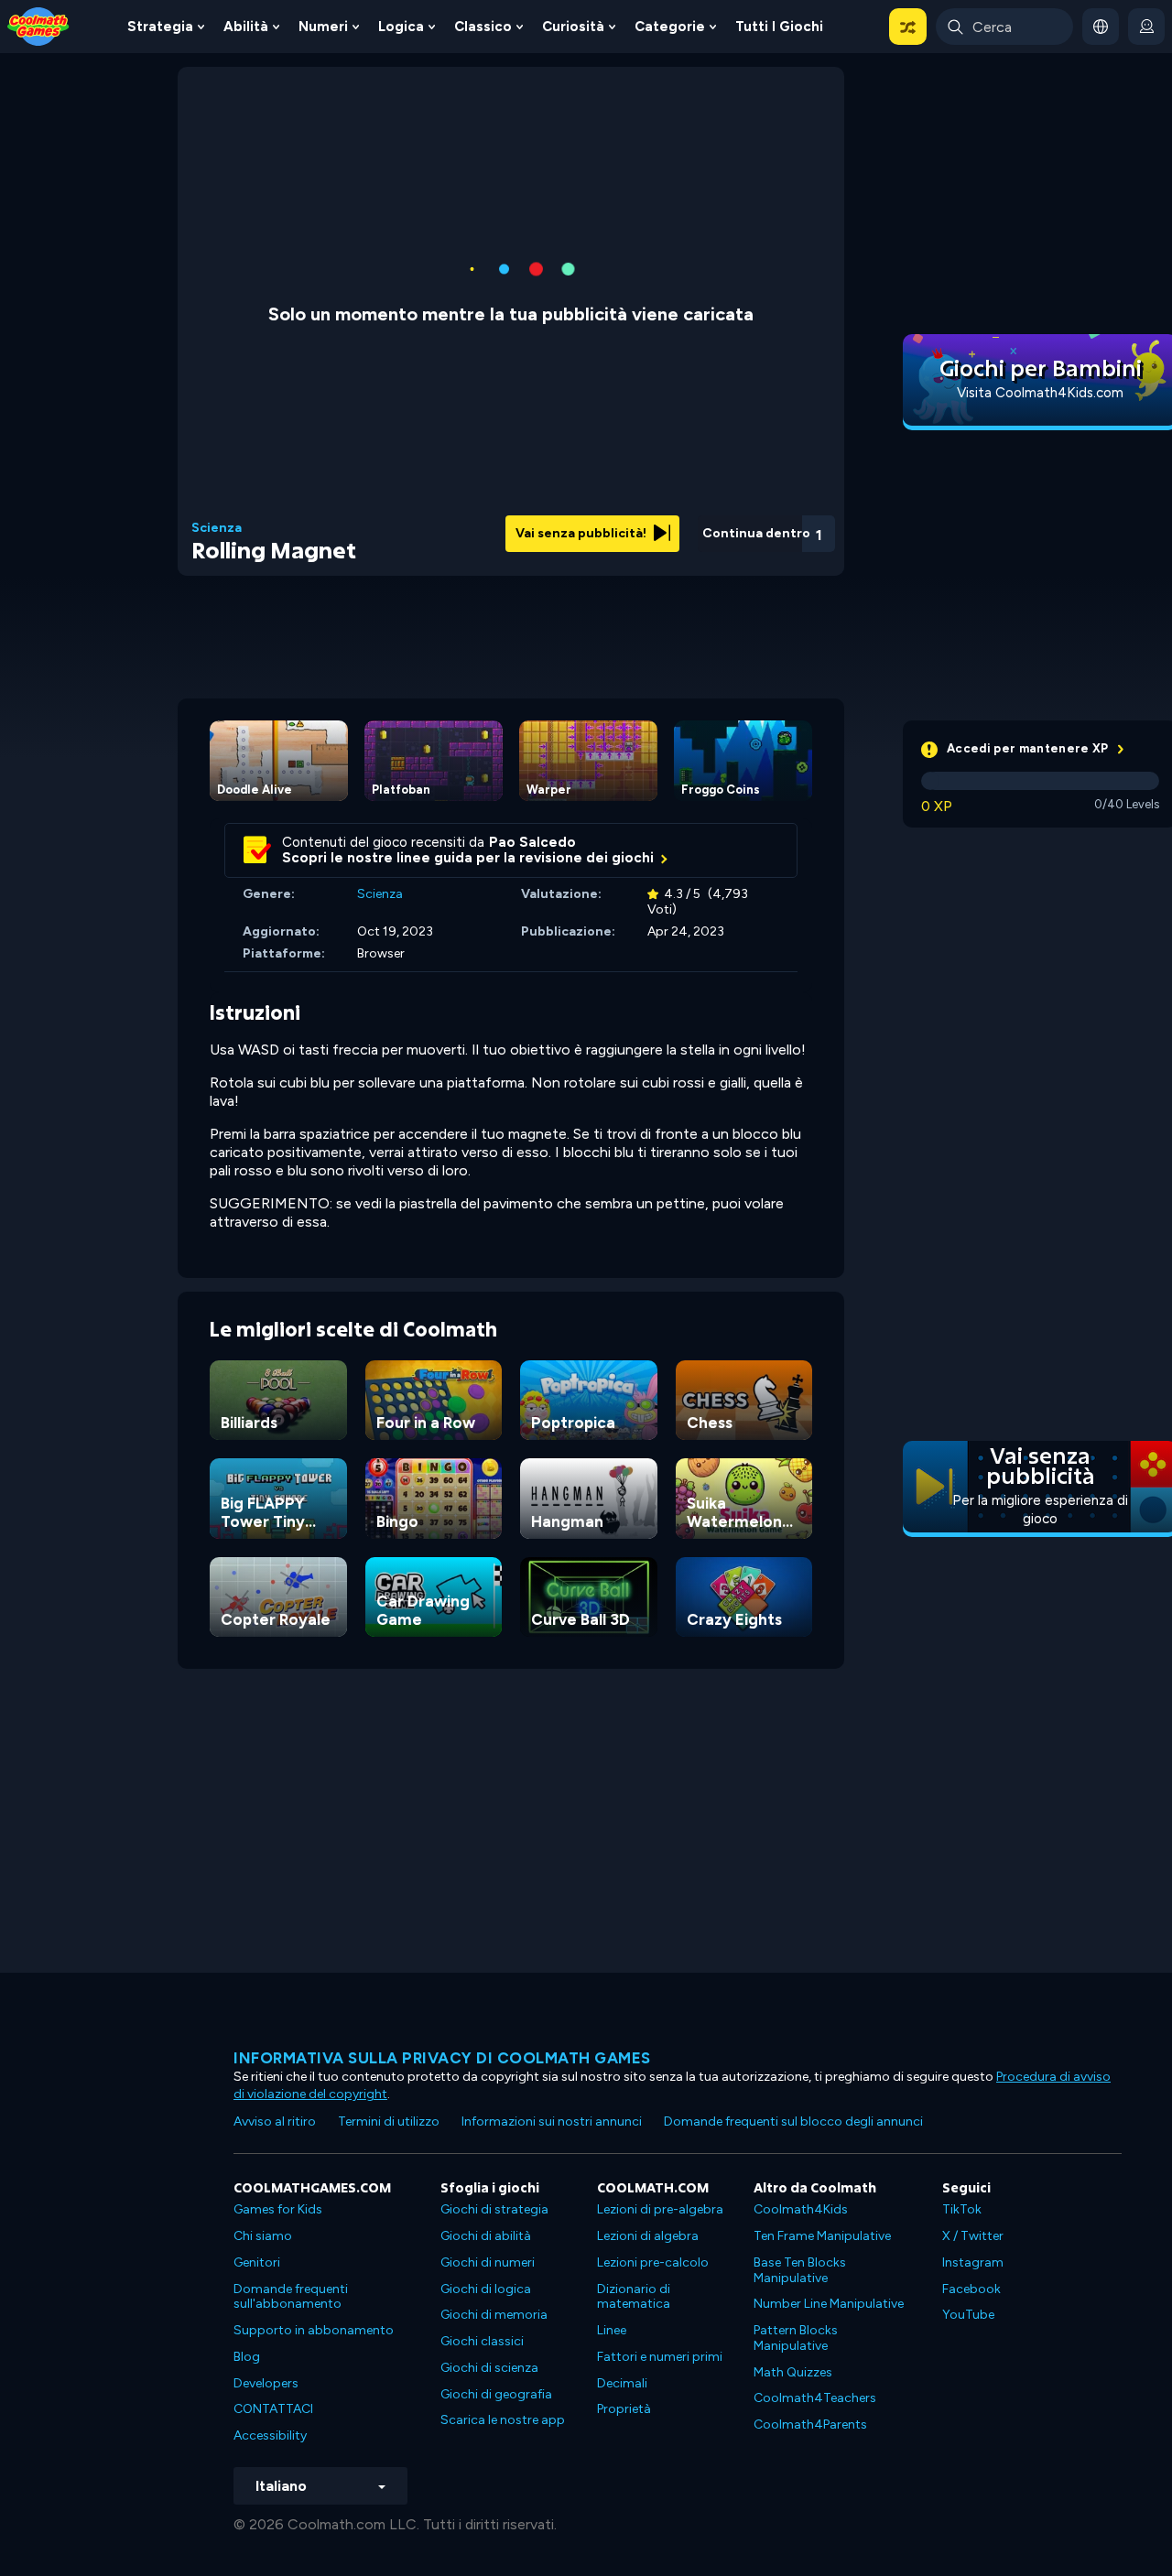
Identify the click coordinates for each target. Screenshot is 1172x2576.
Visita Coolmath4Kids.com (1040, 393)
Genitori (257, 2262)
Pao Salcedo (532, 842)
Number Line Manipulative (829, 2304)
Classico (483, 27)
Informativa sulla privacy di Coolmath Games (442, 2058)
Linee (612, 2330)
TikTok (962, 2209)
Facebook (971, 2289)
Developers (266, 2383)
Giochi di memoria (494, 2315)
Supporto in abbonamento (314, 2330)
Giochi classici (482, 2341)
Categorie (670, 27)
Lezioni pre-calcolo (653, 2262)
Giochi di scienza (489, 2368)
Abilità (246, 27)
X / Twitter (973, 2236)
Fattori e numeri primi (660, 2357)
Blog (247, 2357)
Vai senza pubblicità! (582, 533)
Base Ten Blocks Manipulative (800, 2270)
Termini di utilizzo (389, 2121)
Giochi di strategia (494, 2209)
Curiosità (573, 27)
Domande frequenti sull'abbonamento (291, 2297)
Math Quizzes (793, 2372)
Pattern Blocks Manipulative (796, 2338)
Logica (401, 27)
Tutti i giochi (779, 27)
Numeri (323, 27)
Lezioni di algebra (648, 2236)
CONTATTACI (273, 2409)
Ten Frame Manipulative (822, 2236)
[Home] (38, 25)
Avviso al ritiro (275, 2121)
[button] (908, 27)
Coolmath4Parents (810, 2424)
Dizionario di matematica (634, 2297)
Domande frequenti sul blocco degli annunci (793, 2121)
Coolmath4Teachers (815, 2398)
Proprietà (624, 2409)
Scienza (217, 528)
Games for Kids (278, 2209)
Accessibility (270, 2435)
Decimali (622, 2383)
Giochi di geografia (496, 2394)
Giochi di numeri (488, 2262)
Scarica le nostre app (503, 2420)
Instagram (973, 2262)
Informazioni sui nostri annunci (552, 2121)
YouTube (968, 2315)
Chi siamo (263, 2236)
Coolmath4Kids (801, 2209)
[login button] (1146, 27)
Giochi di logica (486, 2289)
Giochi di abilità (486, 2236)
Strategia (160, 27)
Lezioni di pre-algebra (660, 2209)
